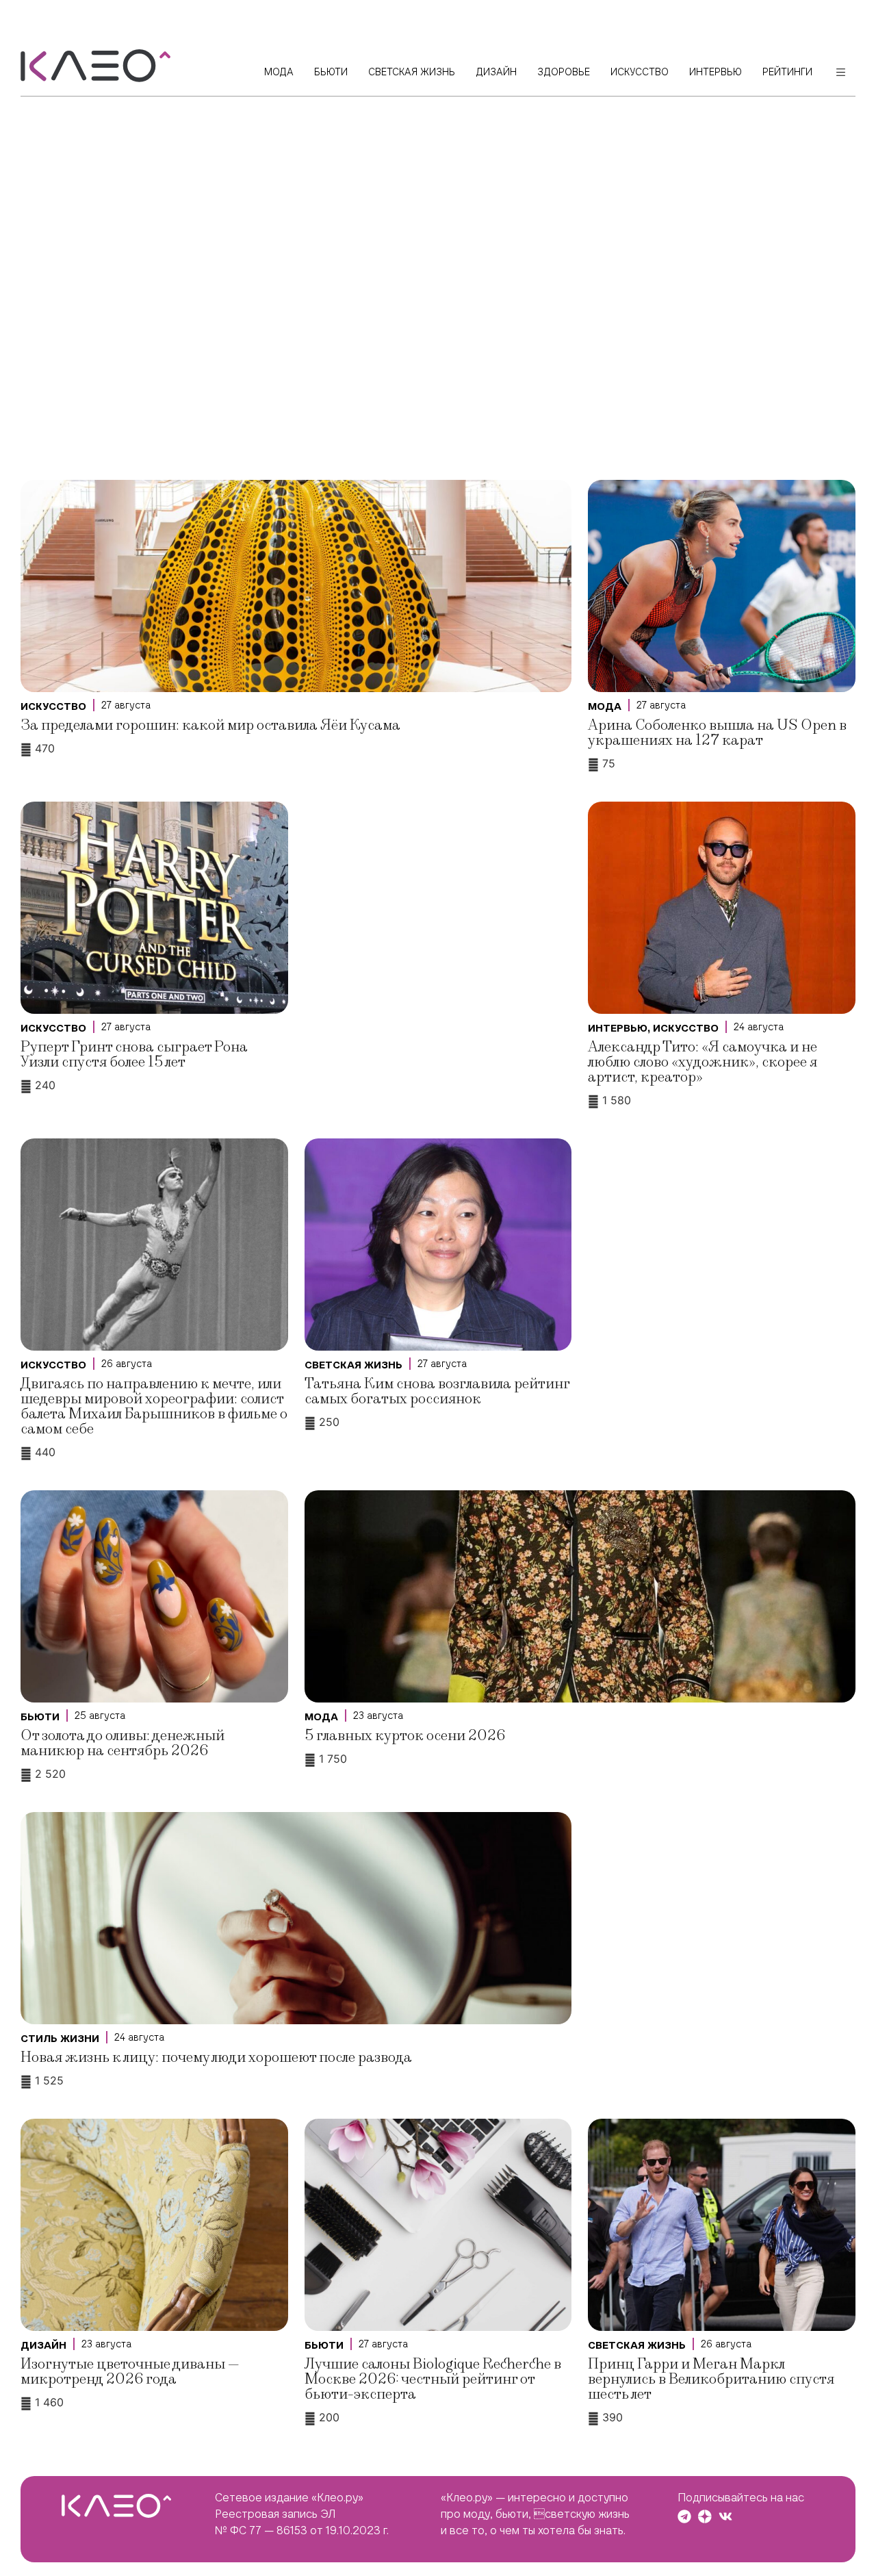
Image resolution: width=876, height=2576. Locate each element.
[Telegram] (684, 2516)
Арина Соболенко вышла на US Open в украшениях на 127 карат (717, 733)
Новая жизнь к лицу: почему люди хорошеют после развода (216, 2057)
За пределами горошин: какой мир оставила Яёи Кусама (210, 725)
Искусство (53, 706)
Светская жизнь (353, 1365)
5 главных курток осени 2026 (405, 1736)
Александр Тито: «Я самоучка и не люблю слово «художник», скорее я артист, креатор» (703, 1062)
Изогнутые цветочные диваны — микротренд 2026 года (130, 2372)
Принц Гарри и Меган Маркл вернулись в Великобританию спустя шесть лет (711, 2379)
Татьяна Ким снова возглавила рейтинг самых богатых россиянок (437, 1391)
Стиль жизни (60, 2039)
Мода (605, 706)
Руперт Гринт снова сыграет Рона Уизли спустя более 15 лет (134, 1055)
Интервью (618, 1028)
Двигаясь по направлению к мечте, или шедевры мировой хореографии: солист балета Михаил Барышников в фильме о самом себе (154, 1406)
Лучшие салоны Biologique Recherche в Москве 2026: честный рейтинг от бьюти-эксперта (433, 2379)
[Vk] (725, 2516)
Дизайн (43, 2345)
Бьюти (40, 1717)
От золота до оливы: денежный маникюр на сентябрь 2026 (123, 1743)
